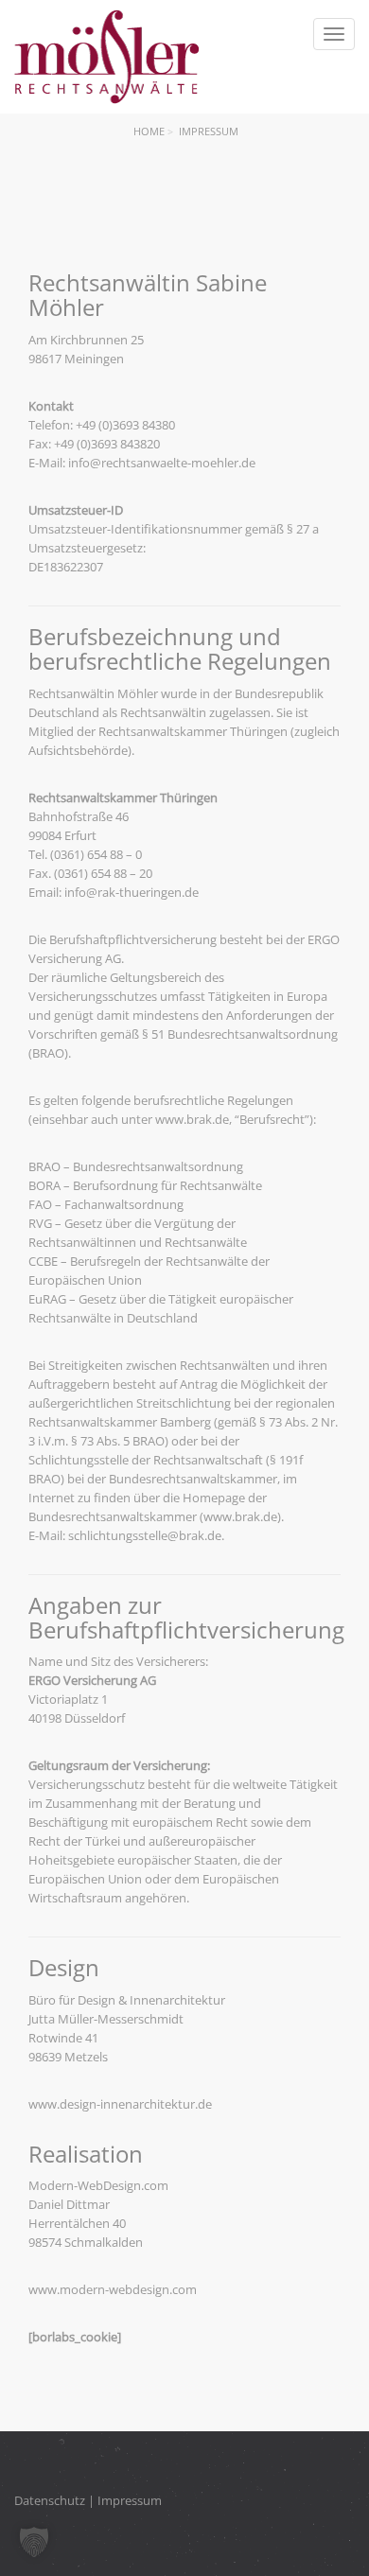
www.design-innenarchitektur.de (120, 2104)
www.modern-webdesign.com (113, 2289)
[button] (34, 2542)
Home (149, 131)
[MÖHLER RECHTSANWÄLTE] (106, 57)
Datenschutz (50, 2500)
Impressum (130, 2500)
